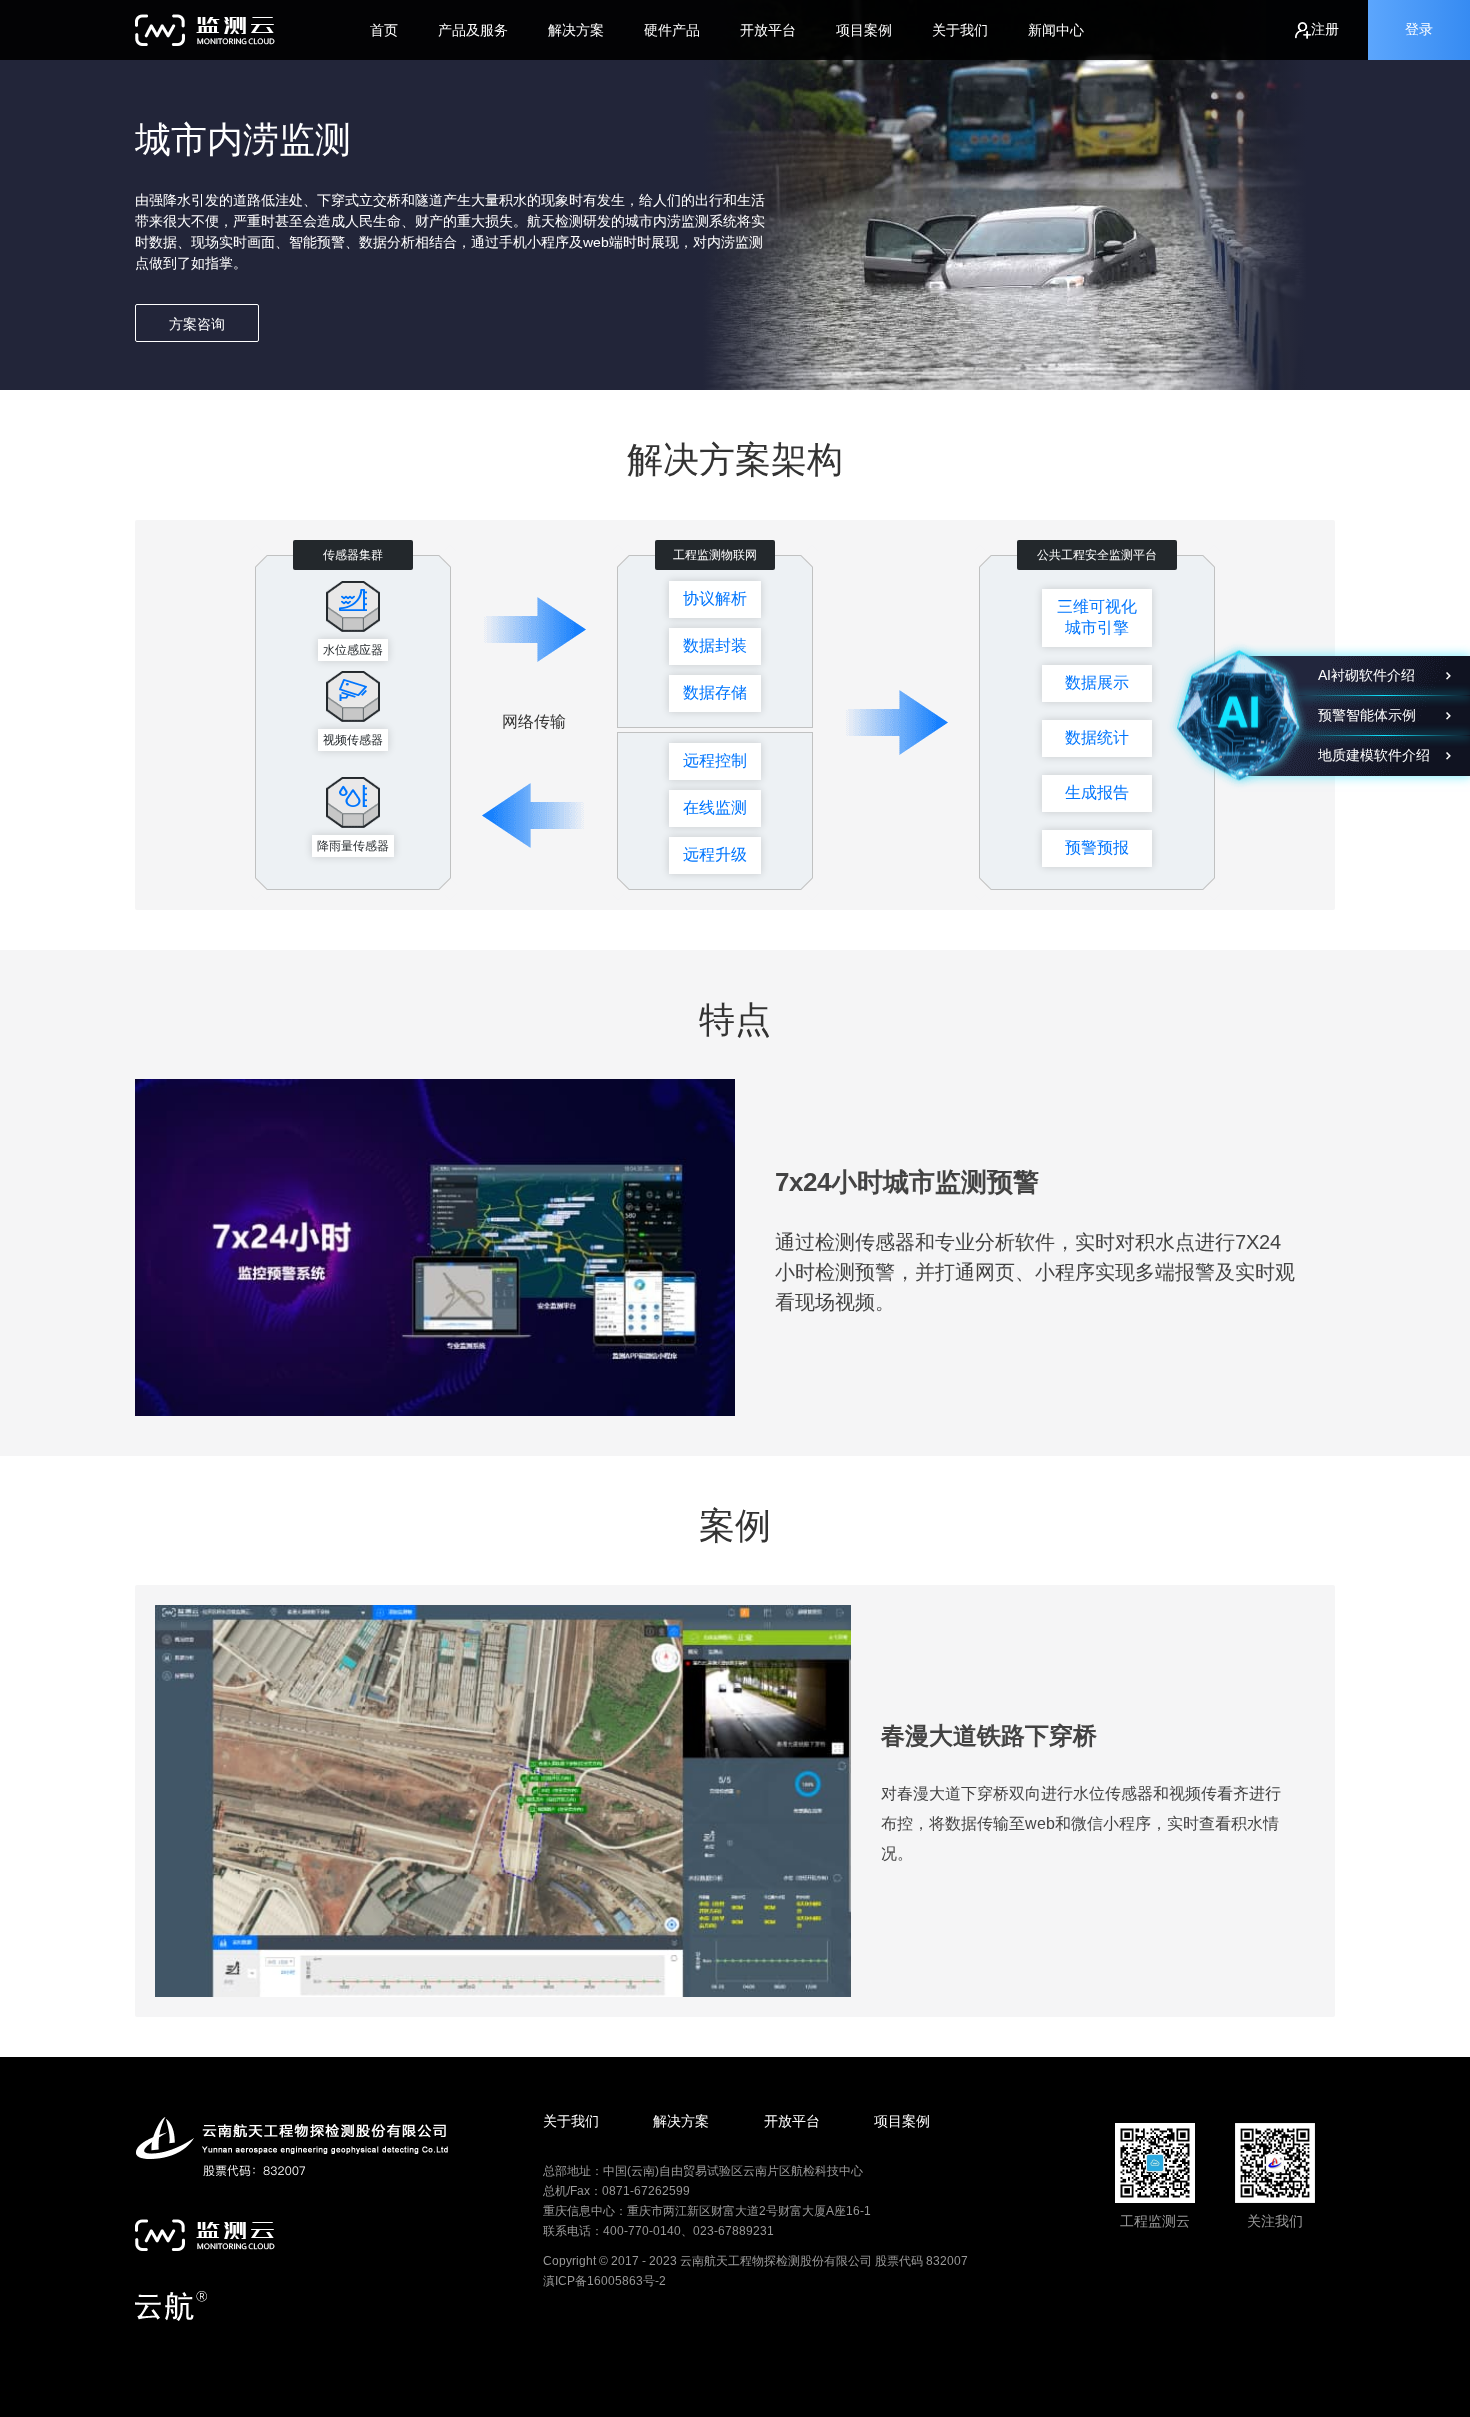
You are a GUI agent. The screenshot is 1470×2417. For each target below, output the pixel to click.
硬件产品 (672, 30)
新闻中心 (1056, 30)
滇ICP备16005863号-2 (604, 2281)
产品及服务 (473, 30)
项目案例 (864, 30)
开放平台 (768, 30)
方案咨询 (197, 324)
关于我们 (960, 30)
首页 (384, 30)
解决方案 (576, 30)
